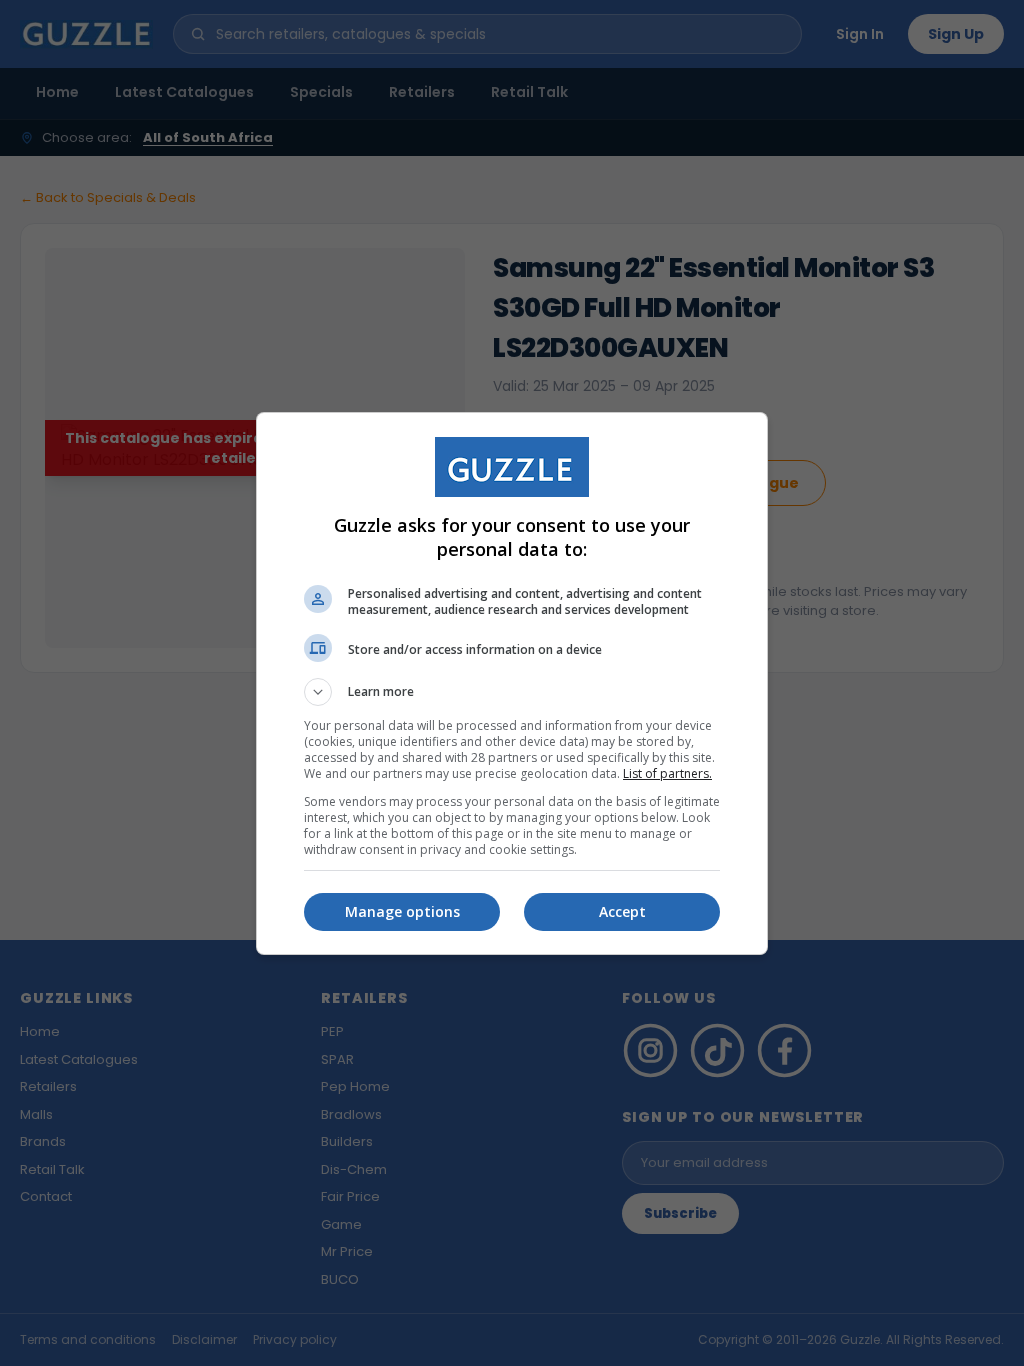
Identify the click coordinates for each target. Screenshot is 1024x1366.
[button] (512, 692)
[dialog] (512, 683)
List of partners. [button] (667, 773)
